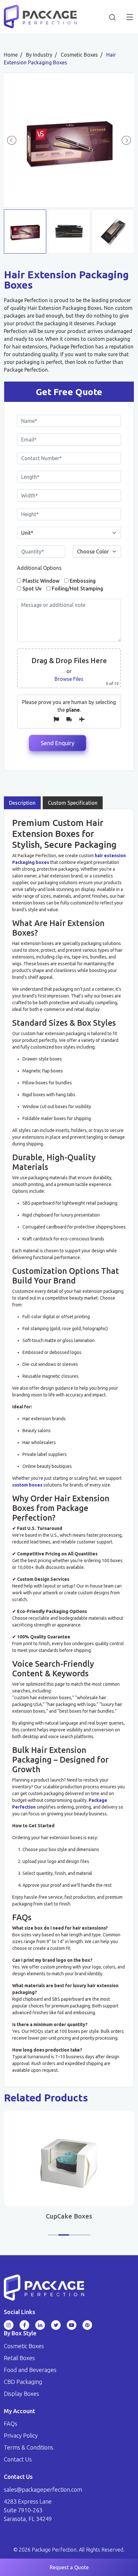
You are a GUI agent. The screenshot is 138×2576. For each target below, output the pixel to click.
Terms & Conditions (29, 2447)
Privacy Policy (21, 2435)
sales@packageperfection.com (43, 2489)
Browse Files (69, 679)
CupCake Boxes (69, 2216)
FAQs (11, 2423)
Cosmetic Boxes (24, 2346)
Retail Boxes (19, 2358)
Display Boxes (22, 2394)
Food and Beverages (30, 2370)
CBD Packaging (23, 2382)
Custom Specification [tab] (73, 803)
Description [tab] (22, 803)
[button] (53, 2235)
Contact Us (18, 2459)
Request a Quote (69, 2567)
